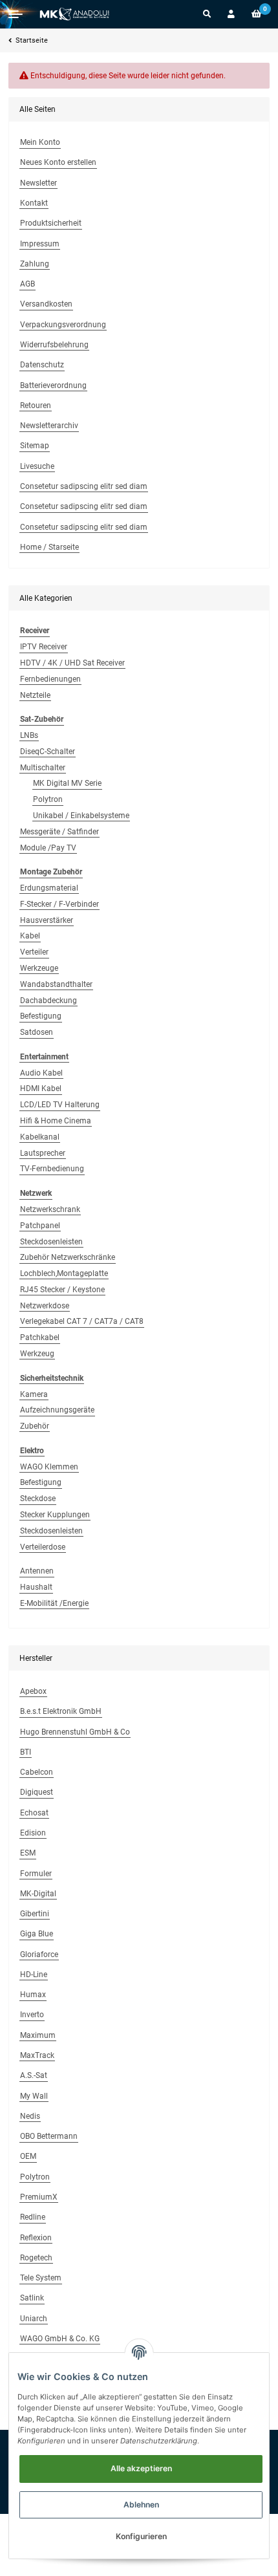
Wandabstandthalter (56, 984)
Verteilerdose (43, 1547)
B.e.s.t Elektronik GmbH (61, 1711)
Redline (33, 2217)
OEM (28, 2156)
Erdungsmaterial (49, 888)
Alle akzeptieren (141, 2468)
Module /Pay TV (48, 848)
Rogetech (36, 2258)
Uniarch (34, 2319)
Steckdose (38, 1499)
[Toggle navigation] (16, 14)
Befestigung (41, 1016)
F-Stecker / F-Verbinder (59, 904)
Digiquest (37, 1792)
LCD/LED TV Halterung (60, 1105)
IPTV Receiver (44, 647)
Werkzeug (37, 1354)
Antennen (37, 1571)
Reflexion (36, 2238)
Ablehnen (141, 2505)
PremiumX (39, 2197)
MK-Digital (38, 1894)
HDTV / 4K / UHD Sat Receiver (72, 663)
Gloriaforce (39, 1954)
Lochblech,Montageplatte (64, 1273)
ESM (28, 1853)
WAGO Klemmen (49, 1467)
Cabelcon (37, 1772)
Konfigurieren (141, 2536)
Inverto (32, 2015)
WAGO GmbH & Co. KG (60, 2339)
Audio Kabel (41, 1073)
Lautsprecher (43, 1153)
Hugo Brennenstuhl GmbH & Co (75, 1732)
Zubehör (35, 1426)
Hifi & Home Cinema (56, 1121)
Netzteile (35, 695)
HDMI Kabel (41, 1088)
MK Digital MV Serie (67, 783)
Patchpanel (40, 1226)
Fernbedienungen (50, 679)
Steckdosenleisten (51, 1242)
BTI (26, 1752)
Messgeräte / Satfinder (59, 832)
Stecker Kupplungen (55, 1515)
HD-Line (34, 1975)
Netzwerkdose (45, 1306)
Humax (33, 1995)
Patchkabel (40, 1337)
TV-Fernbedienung (52, 1169)
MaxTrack (37, 2055)
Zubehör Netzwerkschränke (68, 1257)
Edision (33, 1833)
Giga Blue (37, 1934)
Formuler (36, 1874)
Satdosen (37, 1032)
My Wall (34, 2096)
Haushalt (36, 1587)
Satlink (32, 2298)
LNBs (29, 735)
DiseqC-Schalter (48, 752)
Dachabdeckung (48, 1001)
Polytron (48, 799)
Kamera (34, 1394)
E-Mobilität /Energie (54, 1603)
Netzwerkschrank (50, 1209)
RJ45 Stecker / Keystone (62, 1290)
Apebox (33, 1691)
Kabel (30, 936)
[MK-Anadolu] (74, 14)
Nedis (30, 2116)
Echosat (34, 1813)
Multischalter (43, 768)
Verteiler (34, 952)
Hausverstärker (47, 920)
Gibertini (35, 1914)
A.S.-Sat (34, 2075)
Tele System (41, 2278)
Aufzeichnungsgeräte (57, 1410)
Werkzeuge (39, 968)
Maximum (38, 2035)
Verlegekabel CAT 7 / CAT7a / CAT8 (82, 1321)
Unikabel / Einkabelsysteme (81, 816)
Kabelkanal (40, 1137)
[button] (207, 14)
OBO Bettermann (49, 2136)
